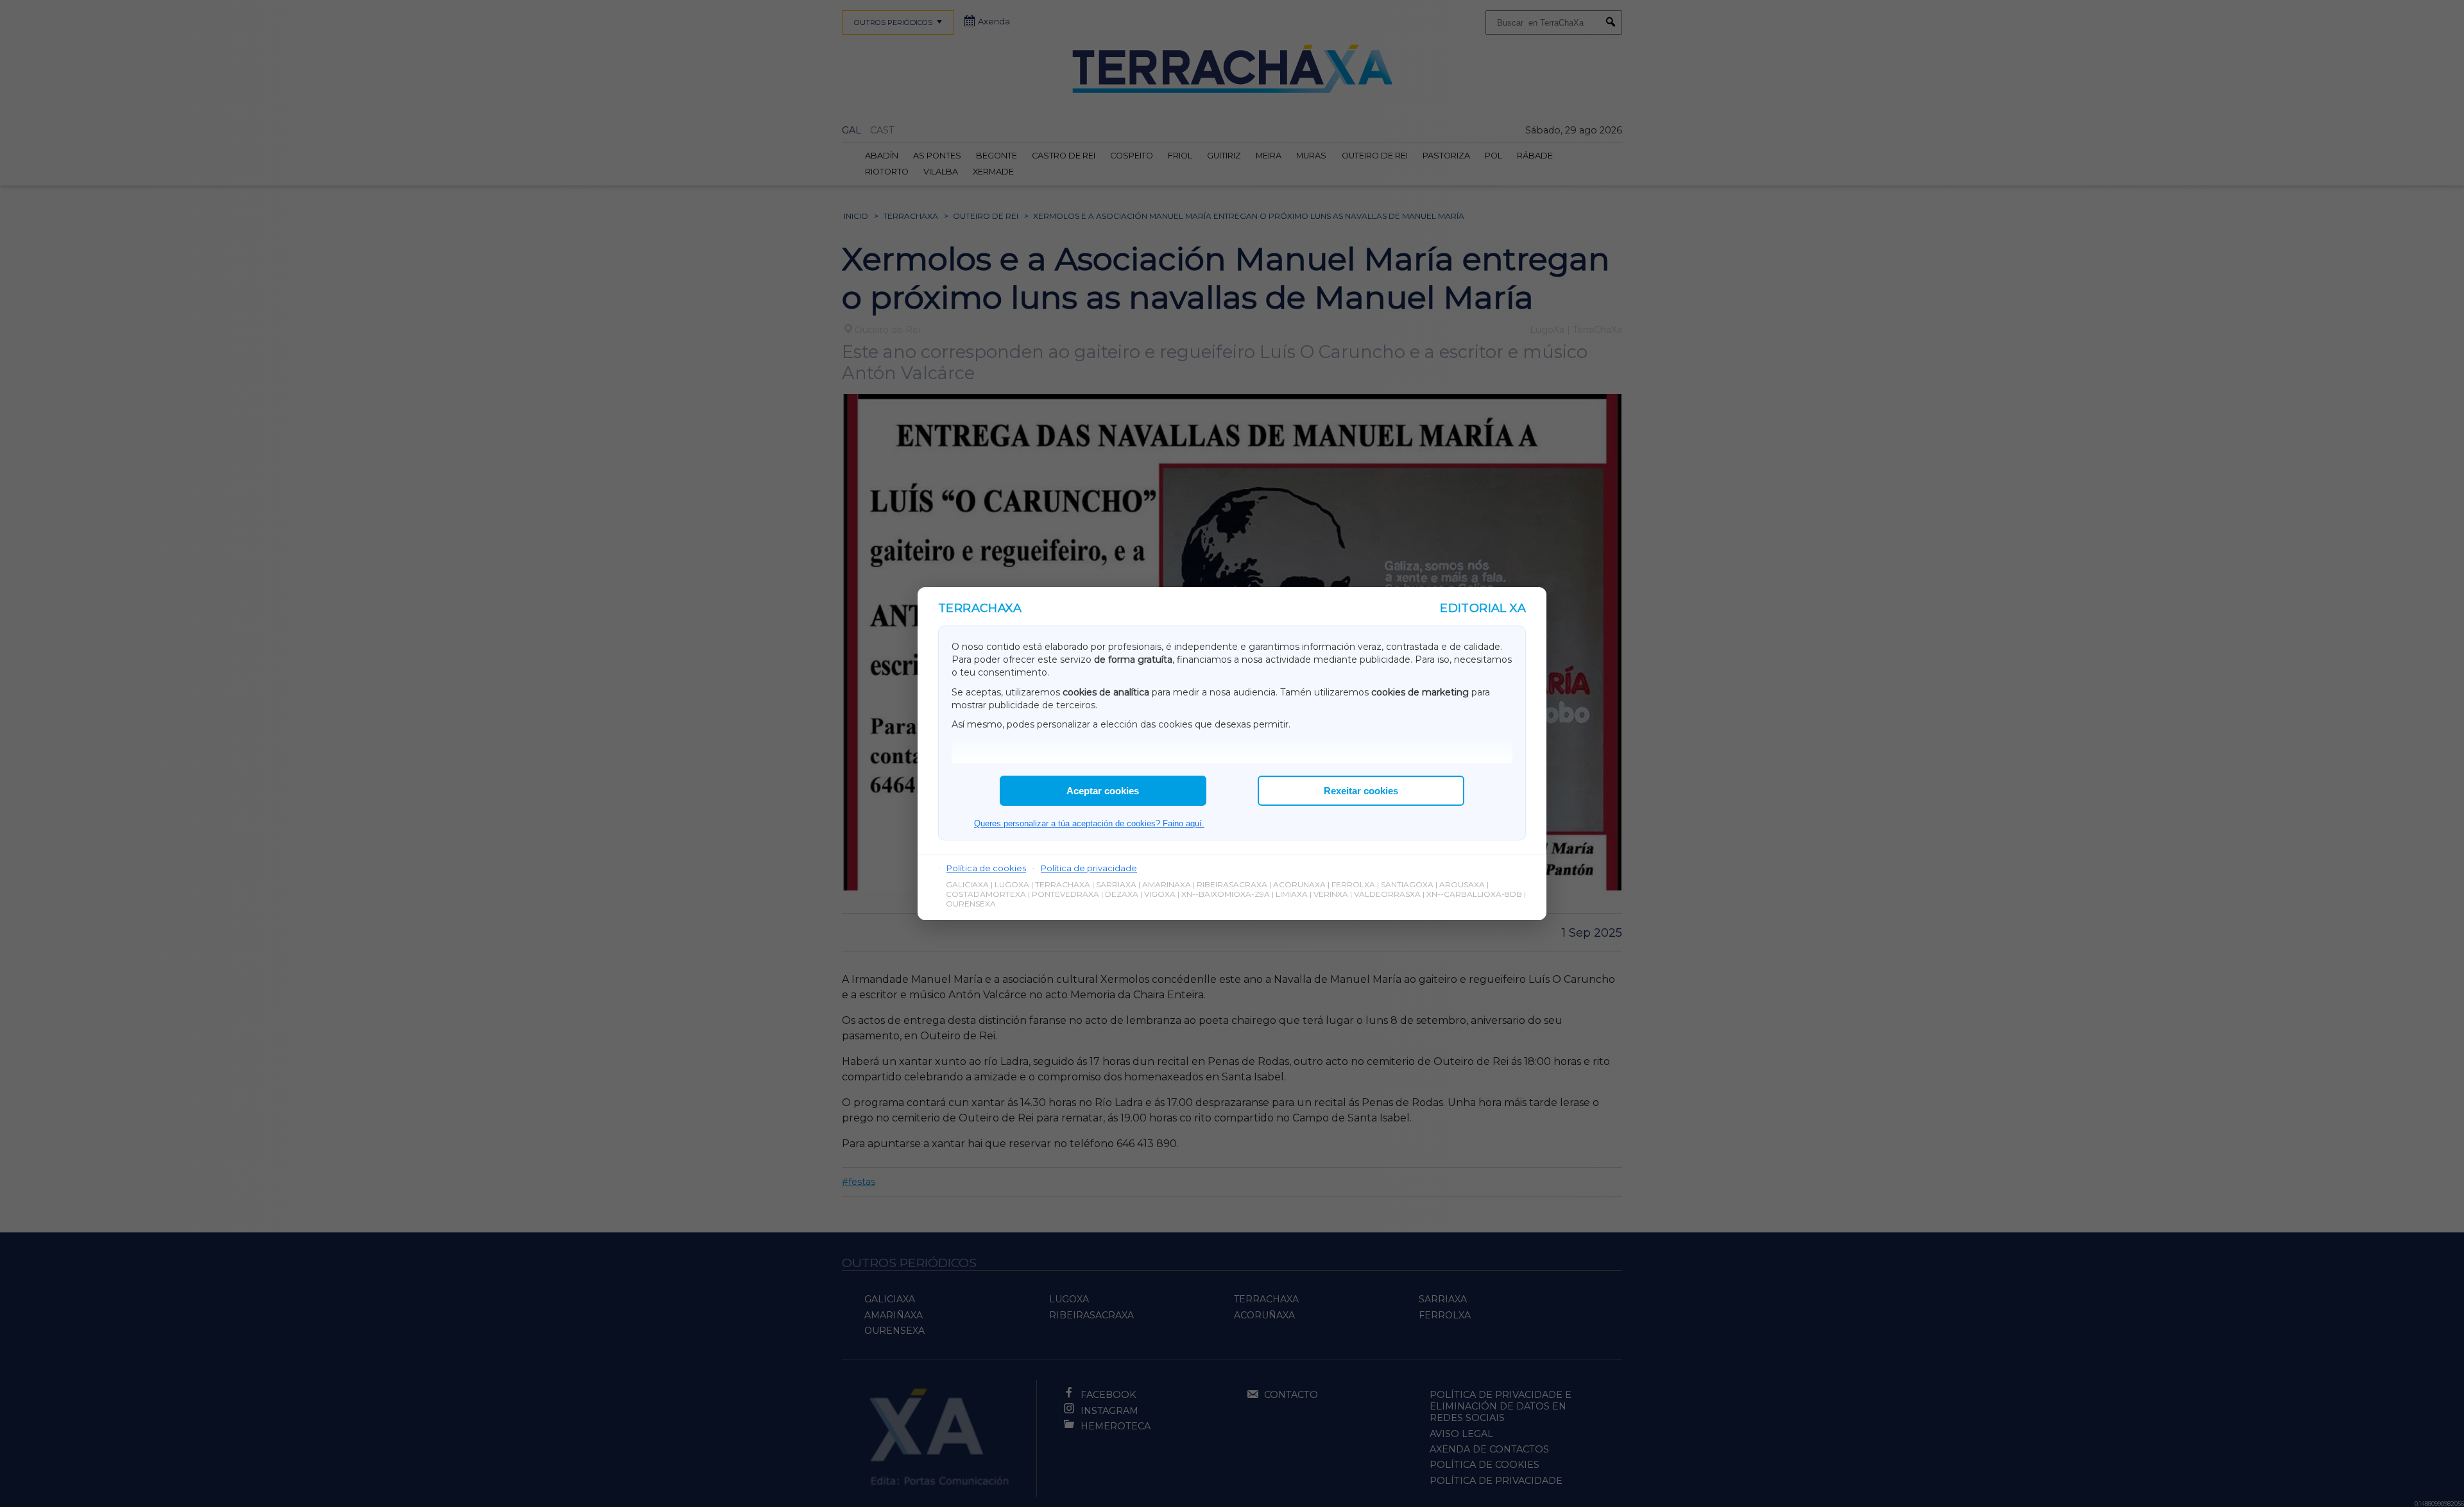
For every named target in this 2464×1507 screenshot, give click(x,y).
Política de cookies (986, 868)
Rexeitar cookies (1361, 791)
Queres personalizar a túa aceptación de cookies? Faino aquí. (1089, 823)
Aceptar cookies (1103, 791)
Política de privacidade (1089, 868)
